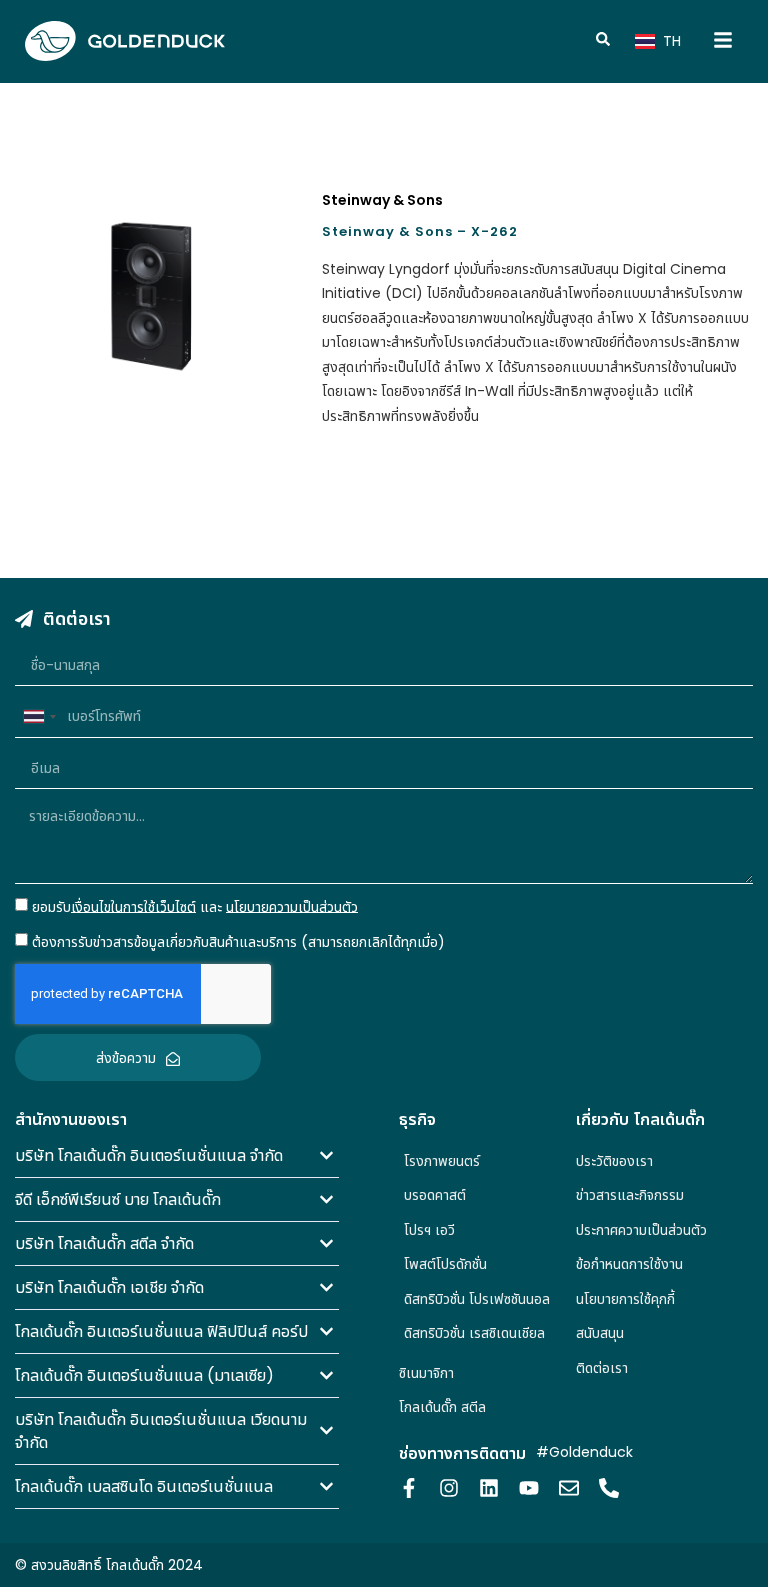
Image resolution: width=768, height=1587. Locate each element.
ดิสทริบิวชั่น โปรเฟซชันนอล (477, 1299)
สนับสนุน (600, 1333)
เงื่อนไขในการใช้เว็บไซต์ (133, 906)
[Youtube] (529, 1488)
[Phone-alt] (609, 1488)
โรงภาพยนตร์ (442, 1161)
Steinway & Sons (382, 200)
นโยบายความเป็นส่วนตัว (292, 906)
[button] (177, 1155)
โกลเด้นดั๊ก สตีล (442, 1407)
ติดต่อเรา (602, 1368)
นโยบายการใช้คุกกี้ (625, 1299)
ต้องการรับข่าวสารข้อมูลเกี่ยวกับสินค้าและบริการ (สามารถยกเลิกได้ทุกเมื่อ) (238, 942)
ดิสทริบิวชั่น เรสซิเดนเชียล (474, 1333)
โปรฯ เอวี (429, 1230)
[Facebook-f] (409, 1488)
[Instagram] (449, 1488)
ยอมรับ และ (195, 906)
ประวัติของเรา (614, 1161)
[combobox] (39, 717)
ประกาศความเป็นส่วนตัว (641, 1230)
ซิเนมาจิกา (426, 1373)
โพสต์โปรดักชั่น (445, 1264)
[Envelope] (569, 1488)
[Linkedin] (489, 1488)
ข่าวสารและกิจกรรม (630, 1195)
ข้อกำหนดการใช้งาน (629, 1264)
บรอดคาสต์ (435, 1195)
